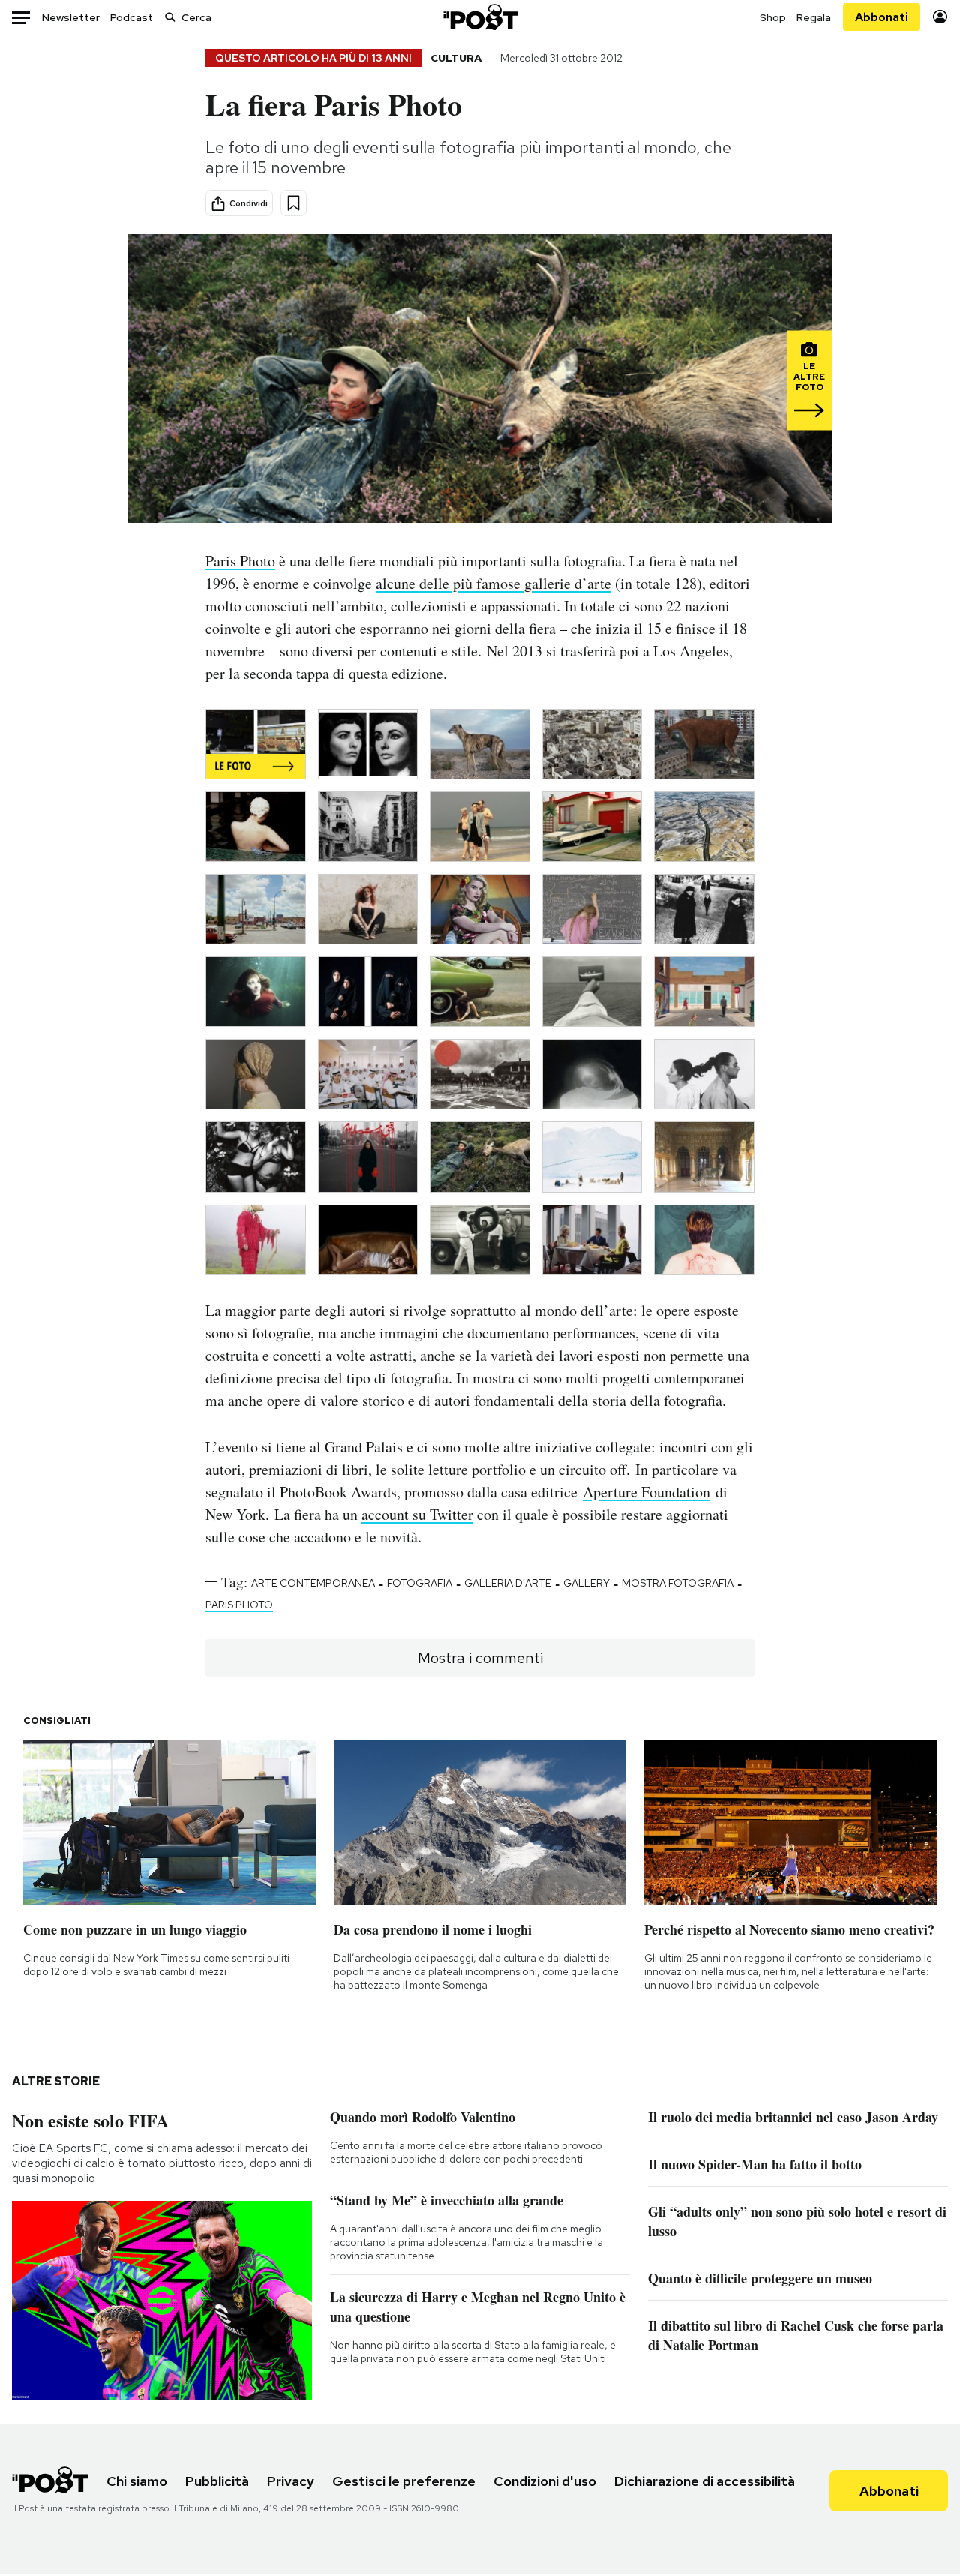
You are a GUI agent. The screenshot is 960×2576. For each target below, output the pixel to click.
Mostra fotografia (678, 1583)
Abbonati (882, 17)
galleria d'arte (508, 1583)
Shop (773, 17)
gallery (586, 1583)
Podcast (132, 17)
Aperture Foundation (646, 1492)
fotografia (420, 1583)
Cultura (456, 58)
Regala (814, 17)
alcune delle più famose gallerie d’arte (493, 583)
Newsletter (71, 17)
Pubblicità (217, 2481)
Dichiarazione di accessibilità (705, 2481)
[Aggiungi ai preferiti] (294, 203)
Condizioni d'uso (545, 2481)
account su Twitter (417, 1514)
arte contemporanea (313, 1583)
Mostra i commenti (480, 1658)
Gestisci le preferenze (404, 2481)
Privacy (291, 2481)
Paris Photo (240, 561)
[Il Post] (480, 17)
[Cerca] (170, 17)
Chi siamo (137, 2481)
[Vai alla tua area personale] (940, 17)
